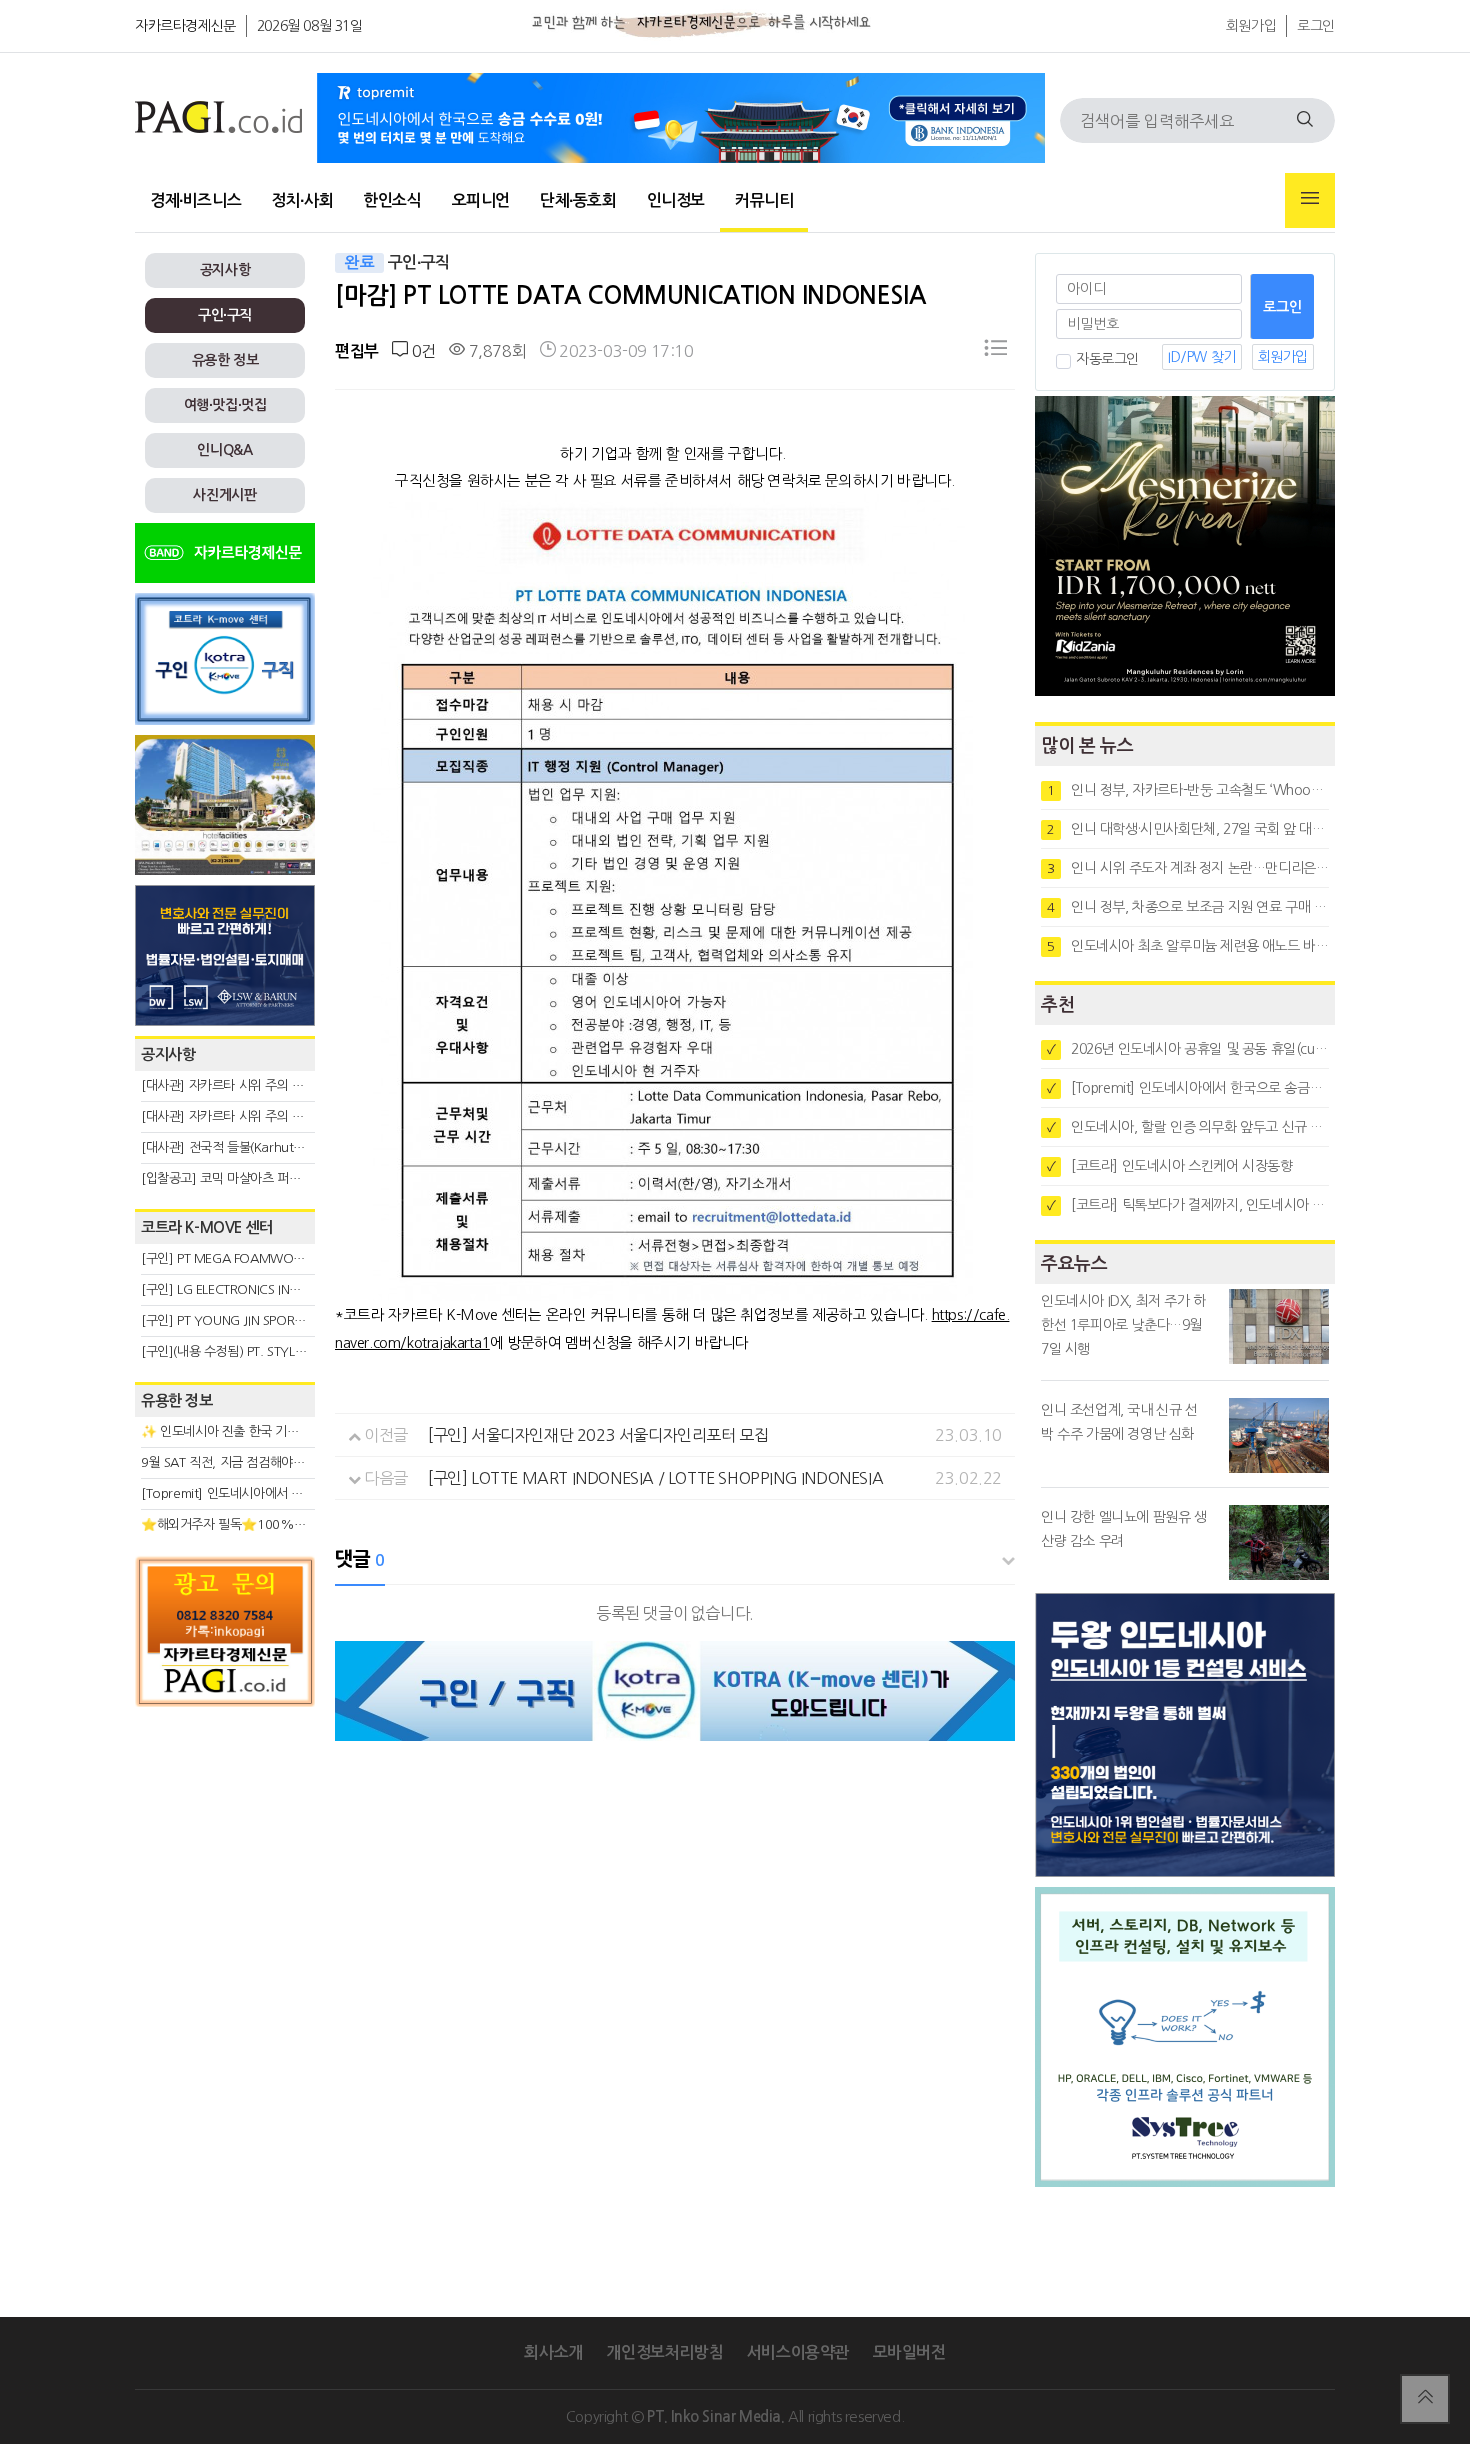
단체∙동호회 (578, 200)
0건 (421, 351)
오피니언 (481, 200)
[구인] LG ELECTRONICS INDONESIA (241, 1289)
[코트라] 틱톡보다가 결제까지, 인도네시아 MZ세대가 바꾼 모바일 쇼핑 (1188, 1205)
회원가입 (1251, 26)
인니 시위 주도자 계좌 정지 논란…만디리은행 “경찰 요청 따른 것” (1188, 868)
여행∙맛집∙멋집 (225, 405)
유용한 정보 (225, 360)
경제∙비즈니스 (195, 200)
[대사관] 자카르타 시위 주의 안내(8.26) (245, 1116)
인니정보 (676, 200)
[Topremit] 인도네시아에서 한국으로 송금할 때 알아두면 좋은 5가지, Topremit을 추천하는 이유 (1188, 1088)
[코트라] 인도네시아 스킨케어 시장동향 (1170, 1166)
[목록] (996, 351)
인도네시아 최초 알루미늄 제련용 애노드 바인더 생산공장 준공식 (1188, 946)
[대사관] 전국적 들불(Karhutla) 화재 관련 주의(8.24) (282, 1147)
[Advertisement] (225, 1897)
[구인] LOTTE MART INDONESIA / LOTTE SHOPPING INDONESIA (655, 1478)
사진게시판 (224, 495)
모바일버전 (909, 2352)
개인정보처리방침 (664, 2352)
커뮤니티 (764, 200)
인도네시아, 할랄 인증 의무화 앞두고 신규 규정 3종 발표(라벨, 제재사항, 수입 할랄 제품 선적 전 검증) (1188, 1127)
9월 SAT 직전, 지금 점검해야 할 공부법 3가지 (261, 1462)
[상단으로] (1425, 2399)
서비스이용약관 (798, 2352)
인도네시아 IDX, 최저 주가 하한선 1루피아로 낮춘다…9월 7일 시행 (1123, 1325)
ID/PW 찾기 (1202, 357)
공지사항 (225, 270)
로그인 (1316, 26)
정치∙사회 (302, 200)
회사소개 (553, 2352)
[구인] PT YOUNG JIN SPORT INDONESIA (254, 1320)
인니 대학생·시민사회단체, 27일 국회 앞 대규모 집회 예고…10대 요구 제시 (1188, 829)
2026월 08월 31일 (310, 26)
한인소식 (392, 200)
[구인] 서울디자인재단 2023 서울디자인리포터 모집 (598, 1435)
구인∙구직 (225, 315)
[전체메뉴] (1310, 200)
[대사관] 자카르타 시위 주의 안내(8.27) (245, 1085)
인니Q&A (224, 450)
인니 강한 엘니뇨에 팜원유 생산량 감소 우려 (1124, 1529)
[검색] (1305, 120)
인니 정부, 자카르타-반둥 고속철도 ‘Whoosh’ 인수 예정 (1188, 790)
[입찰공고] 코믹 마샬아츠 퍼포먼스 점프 (245, 1178)
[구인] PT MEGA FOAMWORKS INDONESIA (261, 1258)
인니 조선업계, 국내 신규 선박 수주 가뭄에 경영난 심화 (1119, 1422)
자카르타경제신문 (185, 26)
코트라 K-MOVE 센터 (207, 1227)
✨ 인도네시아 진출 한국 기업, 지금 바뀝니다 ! (264, 1431)
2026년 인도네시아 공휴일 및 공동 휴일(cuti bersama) (1188, 1049)
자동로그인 (1107, 359)
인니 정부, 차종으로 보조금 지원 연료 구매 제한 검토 (1188, 907)
